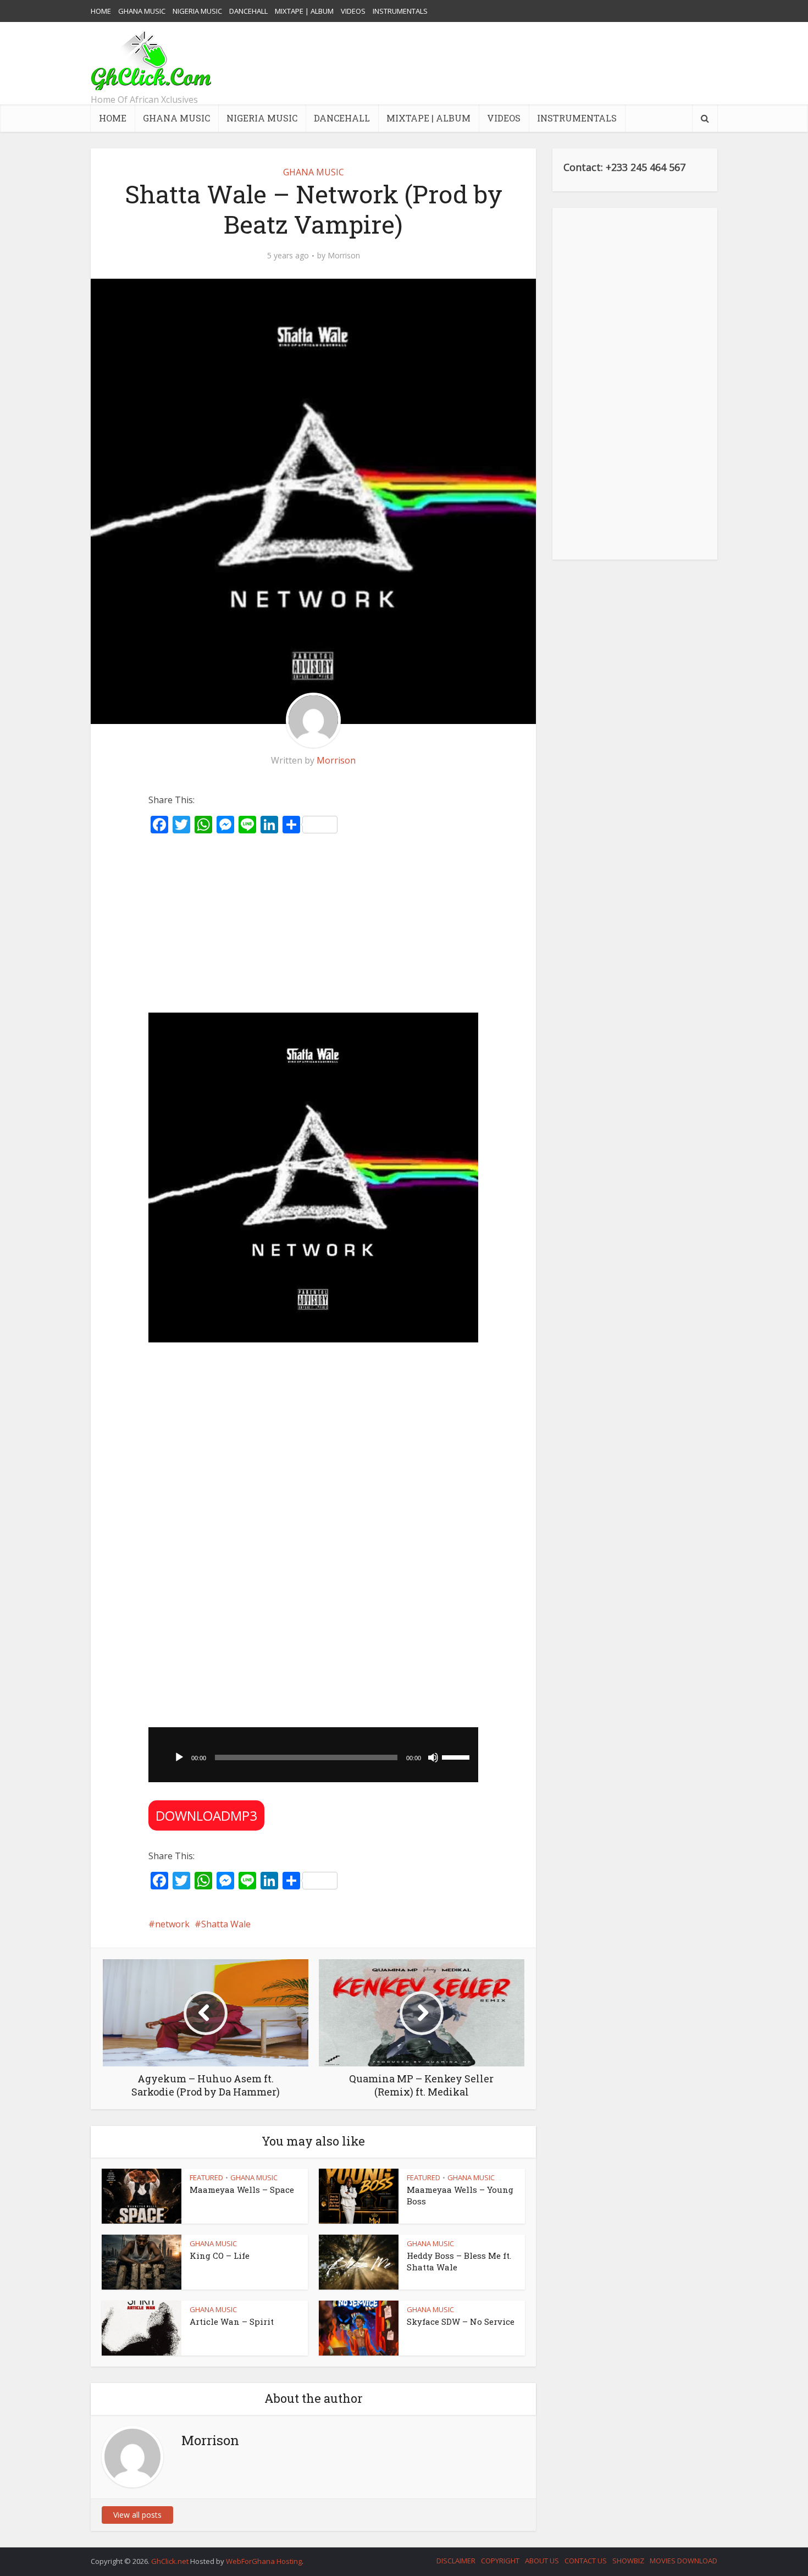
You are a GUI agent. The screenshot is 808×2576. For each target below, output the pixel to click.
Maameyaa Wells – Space (242, 2190)
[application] (313, 1755)
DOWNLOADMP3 (206, 1815)
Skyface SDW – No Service (461, 2321)
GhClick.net (171, 2561)
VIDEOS (353, 11)
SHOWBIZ (628, 2561)
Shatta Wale (226, 1924)
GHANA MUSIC (142, 11)
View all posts (137, 2515)
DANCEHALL (248, 11)
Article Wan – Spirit (232, 2321)
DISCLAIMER (456, 2561)
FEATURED (206, 2177)
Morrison (344, 256)
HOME (101, 11)
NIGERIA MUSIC (197, 11)
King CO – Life (220, 2256)
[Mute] (433, 1757)
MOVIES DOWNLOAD (684, 2561)
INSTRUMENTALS (400, 11)
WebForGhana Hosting (264, 2561)
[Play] (179, 1757)
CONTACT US (586, 2561)
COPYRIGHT (500, 2561)
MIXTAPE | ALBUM (304, 11)
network (172, 1924)
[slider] (457, 1756)
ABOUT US (542, 2561)
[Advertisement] (517, 63)
